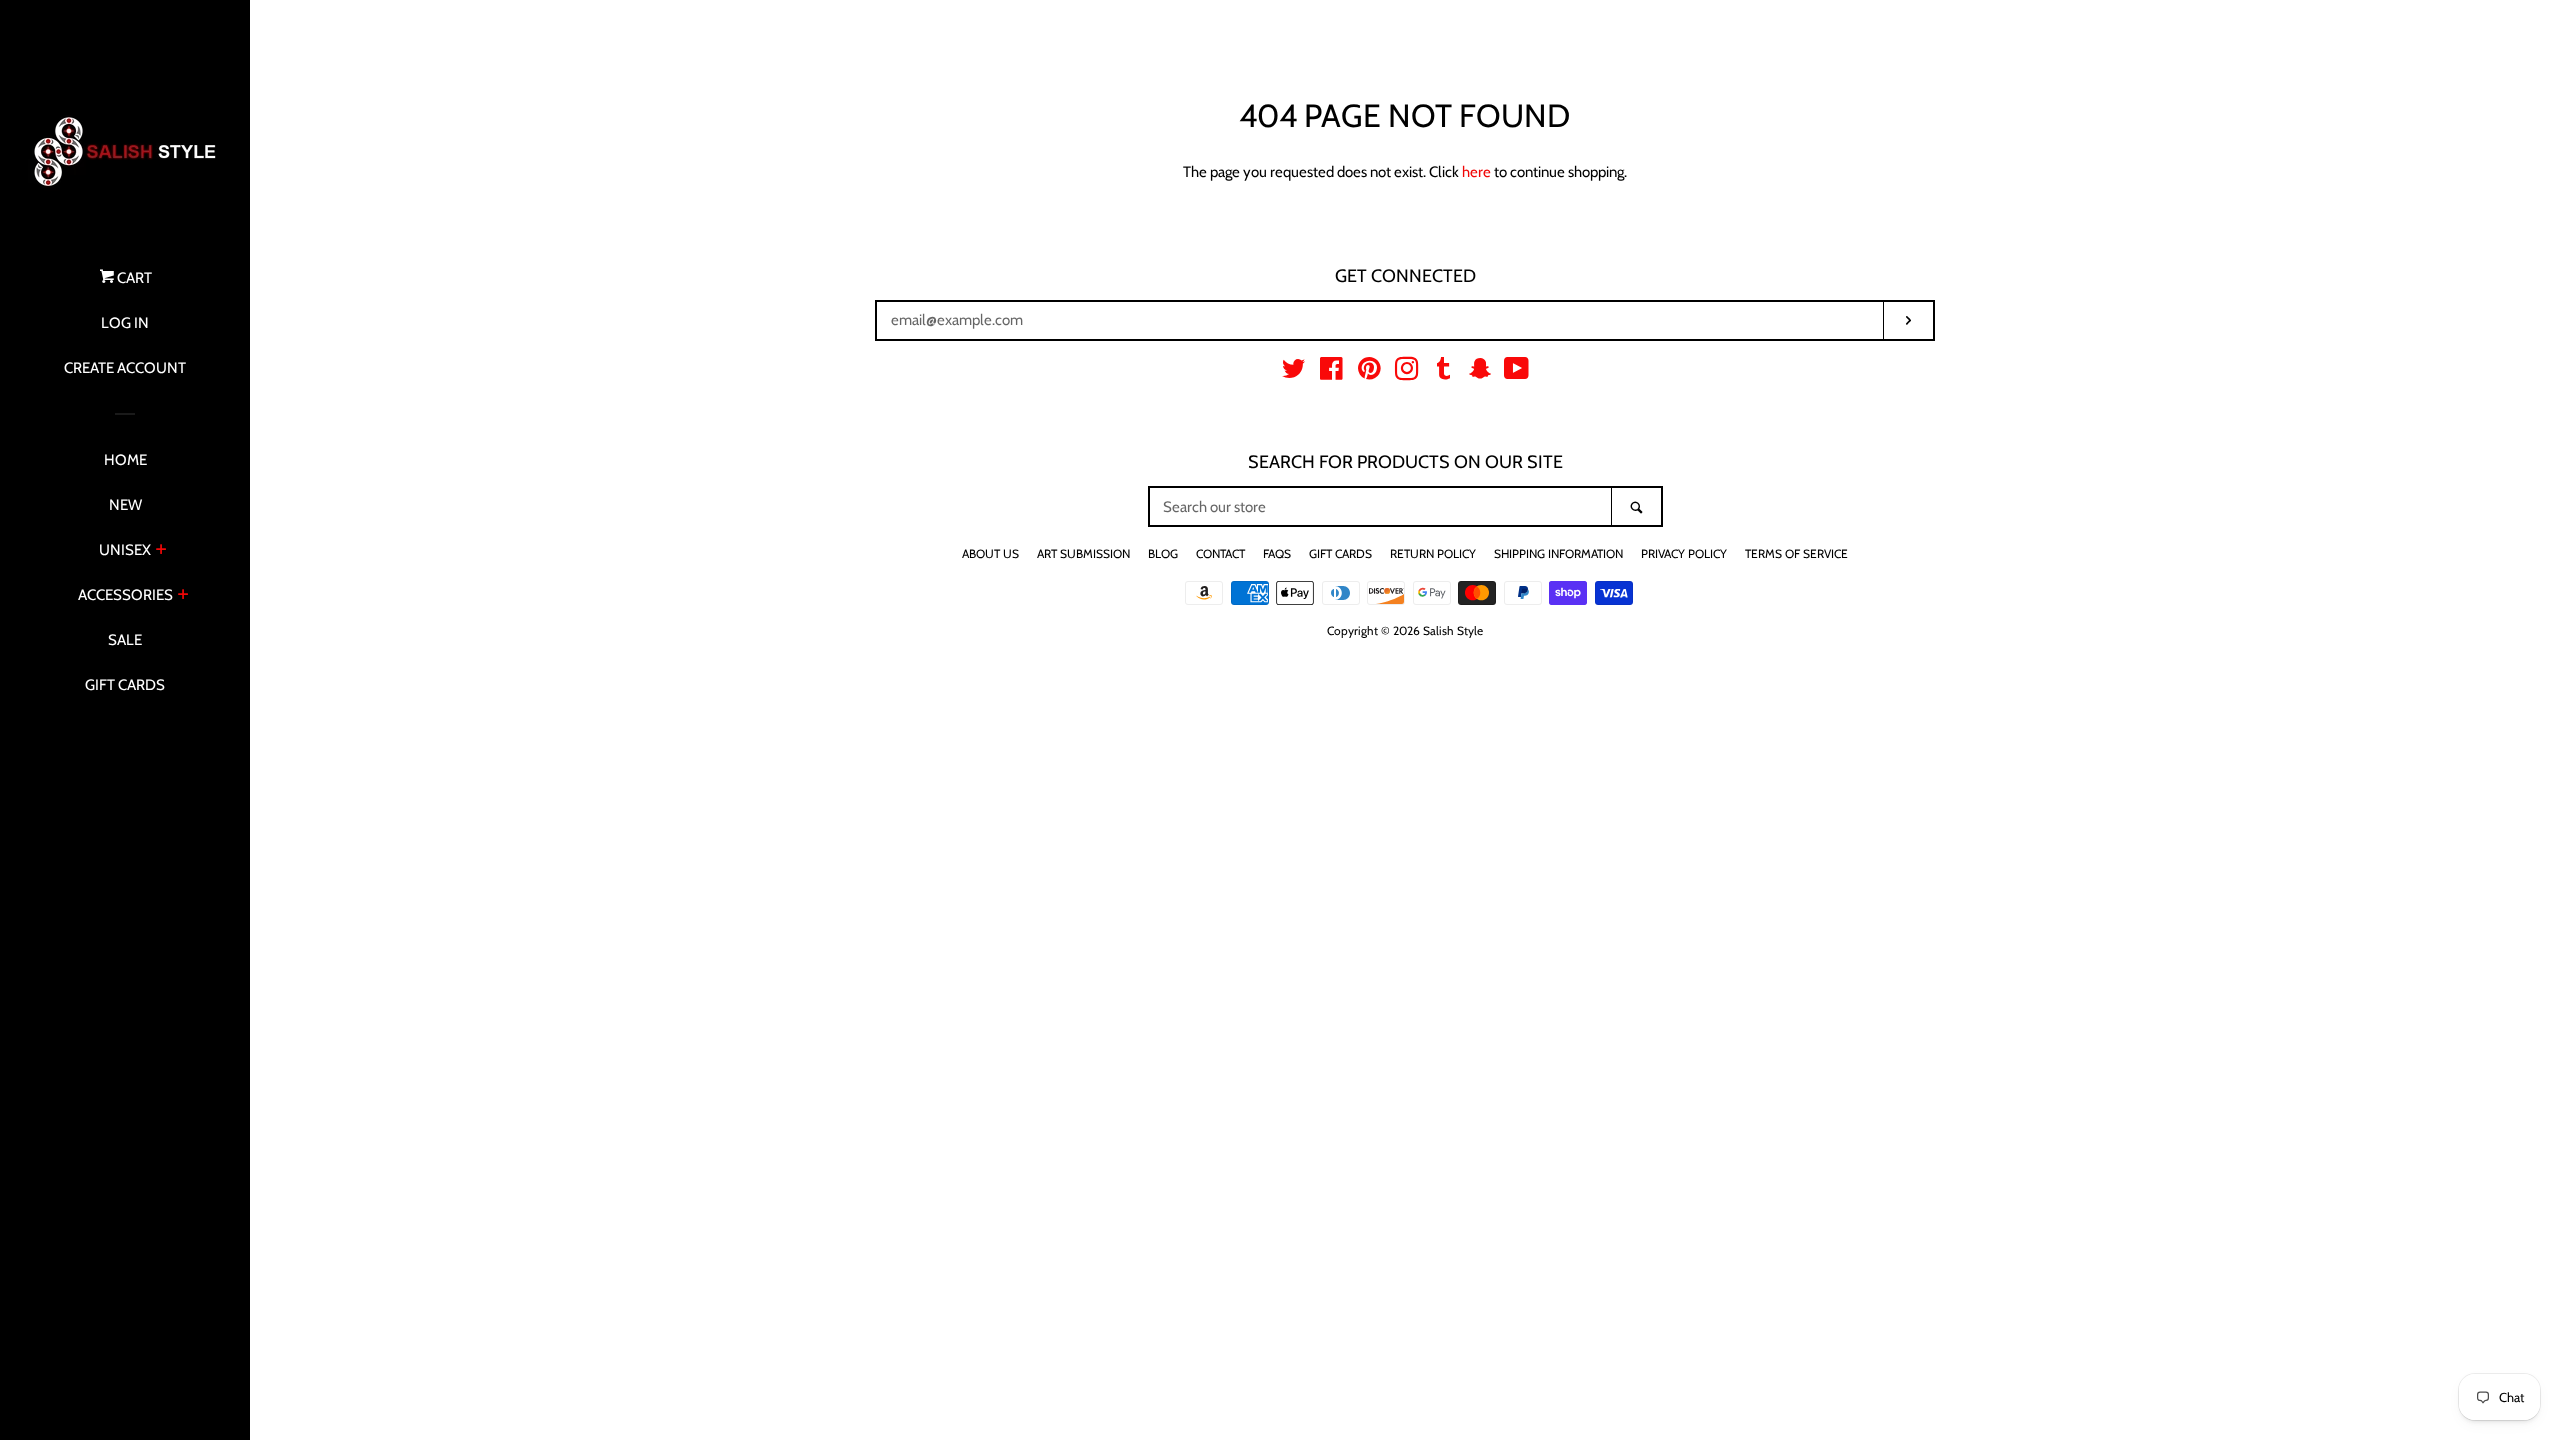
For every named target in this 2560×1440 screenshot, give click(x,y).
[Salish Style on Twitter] (1294, 373)
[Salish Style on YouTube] (1516, 373)
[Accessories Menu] (183, 596)
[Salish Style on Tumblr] (1444, 373)
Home (125, 460)
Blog (1163, 553)
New (125, 505)
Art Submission (1083, 553)
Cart (133, 278)
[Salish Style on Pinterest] (1369, 373)
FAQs (1277, 553)
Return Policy (1433, 553)
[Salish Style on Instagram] (1407, 373)
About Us (990, 553)
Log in (125, 323)
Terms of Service (1796, 553)
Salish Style (1453, 630)
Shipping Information (1558, 553)
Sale (125, 640)
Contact (1220, 553)
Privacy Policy (1684, 553)
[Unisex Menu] (161, 551)
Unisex (125, 550)
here (1476, 172)
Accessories (125, 595)
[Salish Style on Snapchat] (1480, 373)
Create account (125, 368)
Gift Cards (125, 685)
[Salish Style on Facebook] (1331, 373)
